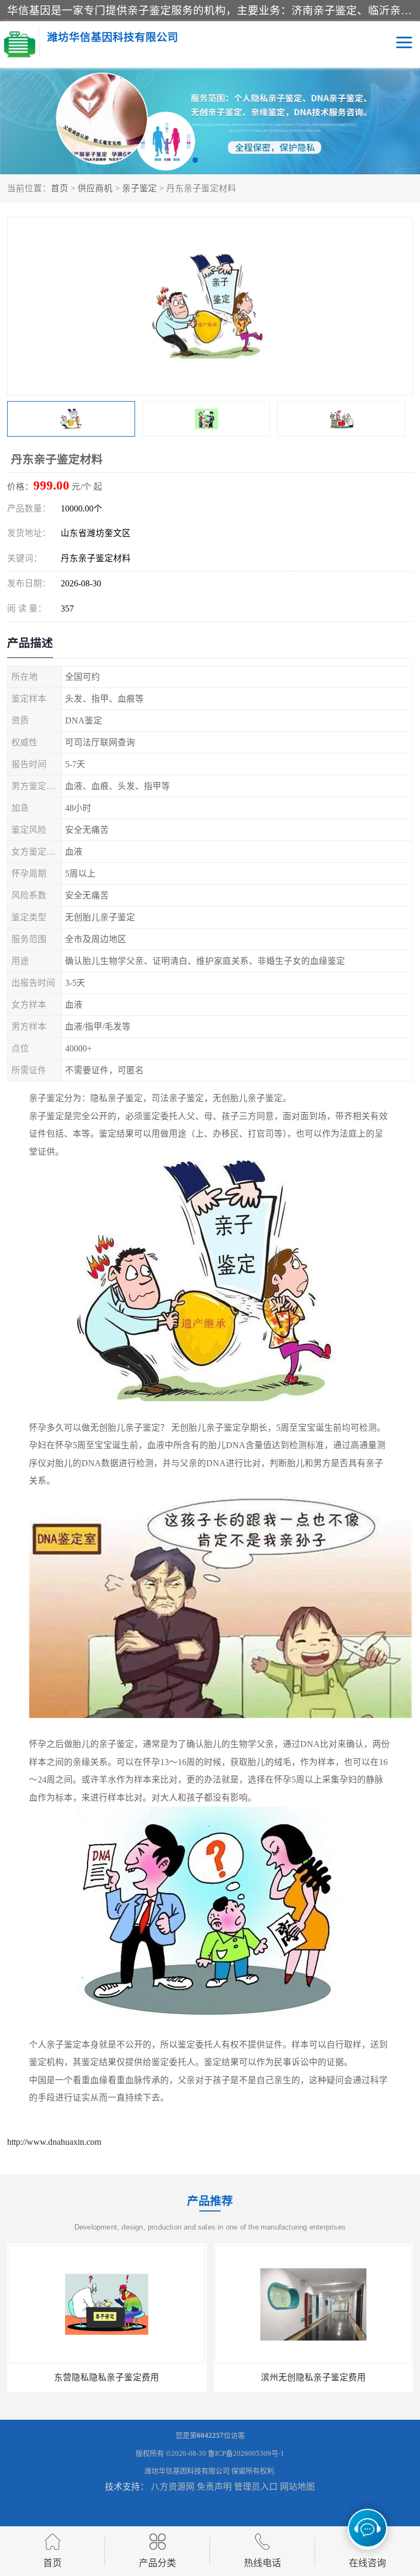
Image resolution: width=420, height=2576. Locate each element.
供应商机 (95, 188)
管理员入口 (256, 2487)
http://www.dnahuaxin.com (54, 2142)
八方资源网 (173, 2487)
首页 (60, 188)
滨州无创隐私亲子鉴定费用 (107, 2377)
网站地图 (297, 2487)
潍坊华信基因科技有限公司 (187, 2471)
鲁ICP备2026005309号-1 (246, 2453)
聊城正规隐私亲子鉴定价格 (313, 2377)
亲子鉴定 (139, 188)
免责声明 (214, 2487)
